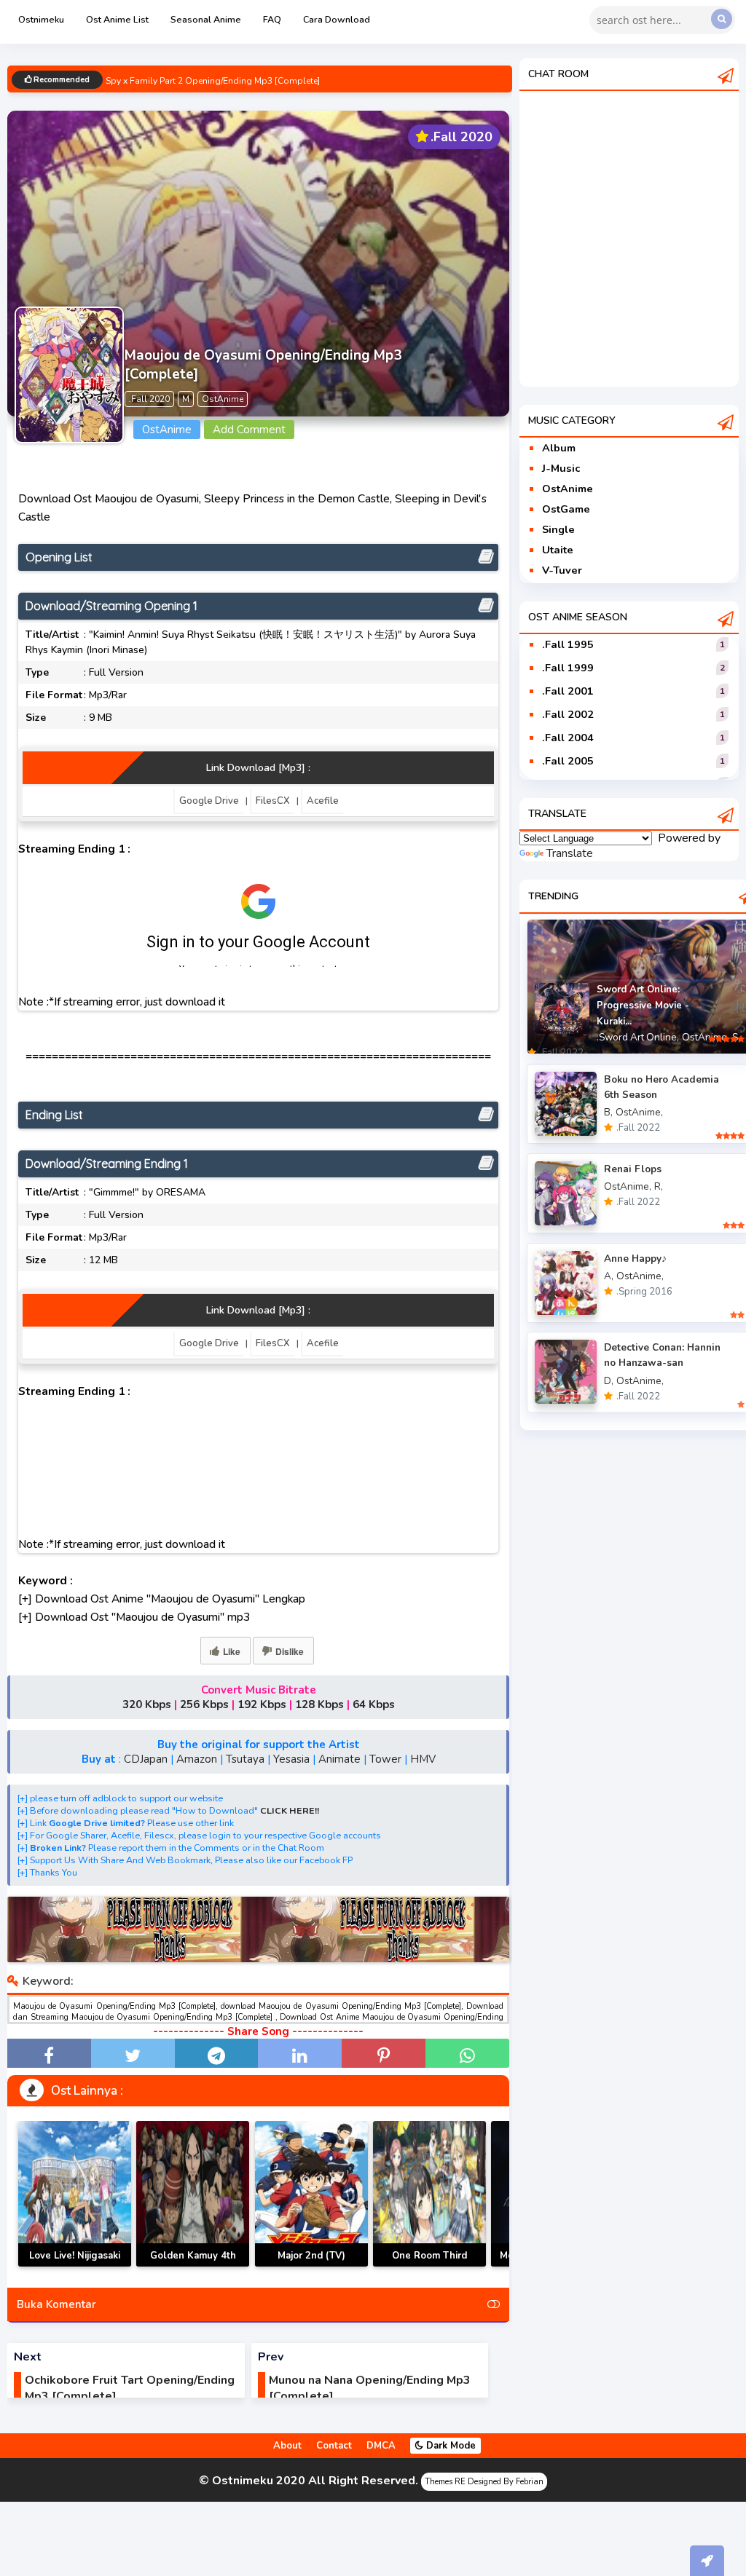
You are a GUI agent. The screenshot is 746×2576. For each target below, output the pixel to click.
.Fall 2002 (568, 714)
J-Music (561, 468)
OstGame (566, 509)
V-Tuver (562, 570)
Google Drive (209, 801)
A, (609, 1276)
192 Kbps (262, 1704)
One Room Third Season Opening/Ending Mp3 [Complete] (429, 2266)
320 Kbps (147, 1704)
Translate (570, 853)
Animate (339, 1759)
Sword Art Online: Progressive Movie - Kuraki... (643, 1005)
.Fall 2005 (568, 761)
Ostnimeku (41, 19)
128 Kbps (319, 1704)
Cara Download (337, 19)
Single (558, 529)
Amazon (197, 1759)
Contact (334, 2446)
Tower (385, 1759)
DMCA (381, 2446)
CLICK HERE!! (290, 1810)
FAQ (272, 19)
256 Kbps (204, 1704)
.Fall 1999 (568, 668)
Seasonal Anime (206, 19)
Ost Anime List (117, 19)
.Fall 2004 (568, 738)
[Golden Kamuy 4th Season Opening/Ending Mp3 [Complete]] (193, 2194)
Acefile (323, 801)
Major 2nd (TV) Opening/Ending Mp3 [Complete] (311, 2266)
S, (736, 1037)
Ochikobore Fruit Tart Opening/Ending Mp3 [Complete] (130, 2388)
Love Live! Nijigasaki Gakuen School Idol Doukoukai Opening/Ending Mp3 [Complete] (75, 2266)
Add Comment (249, 430)
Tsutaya (245, 1759)
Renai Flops (633, 1169)
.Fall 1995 (568, 644)
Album (559, 448)
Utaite (558, 550)
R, (659, 1186)
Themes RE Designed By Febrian (484, 2482)
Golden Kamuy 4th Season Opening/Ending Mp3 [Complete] (193, 2266)
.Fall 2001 (568, 691)
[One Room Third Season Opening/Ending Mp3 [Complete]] (429, 2194)
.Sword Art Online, (638, 1037)
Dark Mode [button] (449, 2446)
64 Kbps (374, 1704)
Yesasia (291, 1759)
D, (609, 1381)
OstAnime (568, 489)
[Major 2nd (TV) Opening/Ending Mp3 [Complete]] (311, 2194)
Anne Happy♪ (635, 1259)
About (287, 2446)
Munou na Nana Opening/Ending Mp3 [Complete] (370, 2388)
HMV (423, 1759)
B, (608, 1112)
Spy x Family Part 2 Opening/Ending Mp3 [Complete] (213, 81)
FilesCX (273, 801)
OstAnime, (706, 1037)
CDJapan (146, 1759)
